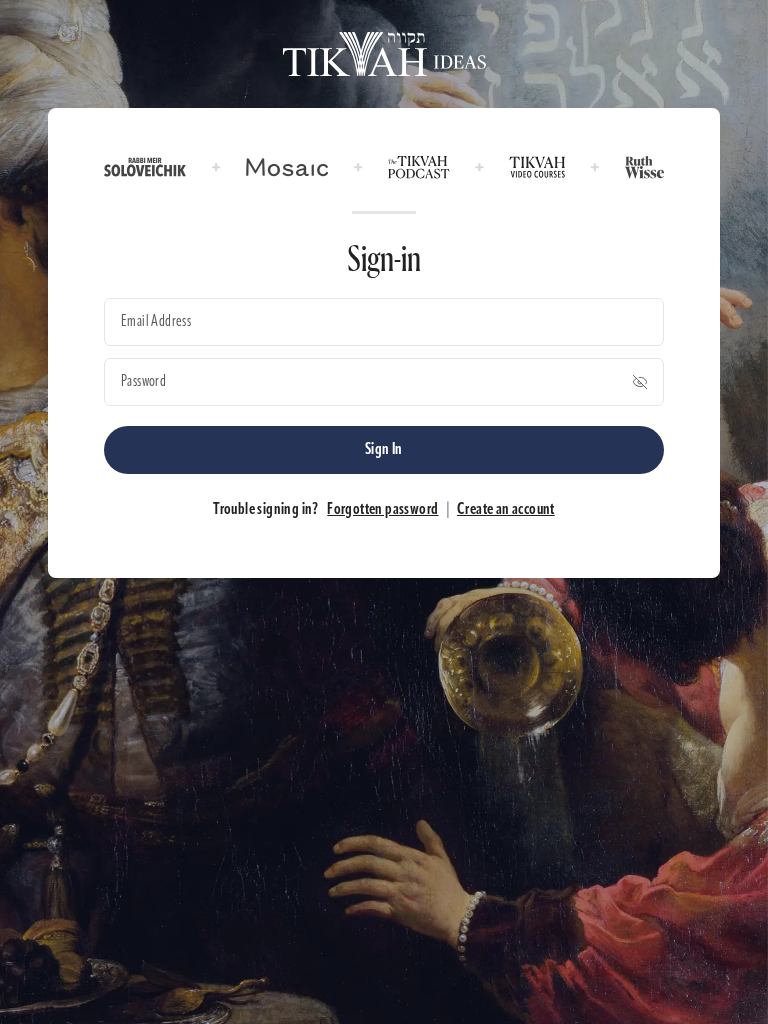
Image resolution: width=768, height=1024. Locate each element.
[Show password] (640, 382)
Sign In (384, 450)
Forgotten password (382, 510)
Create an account (506, 510)
